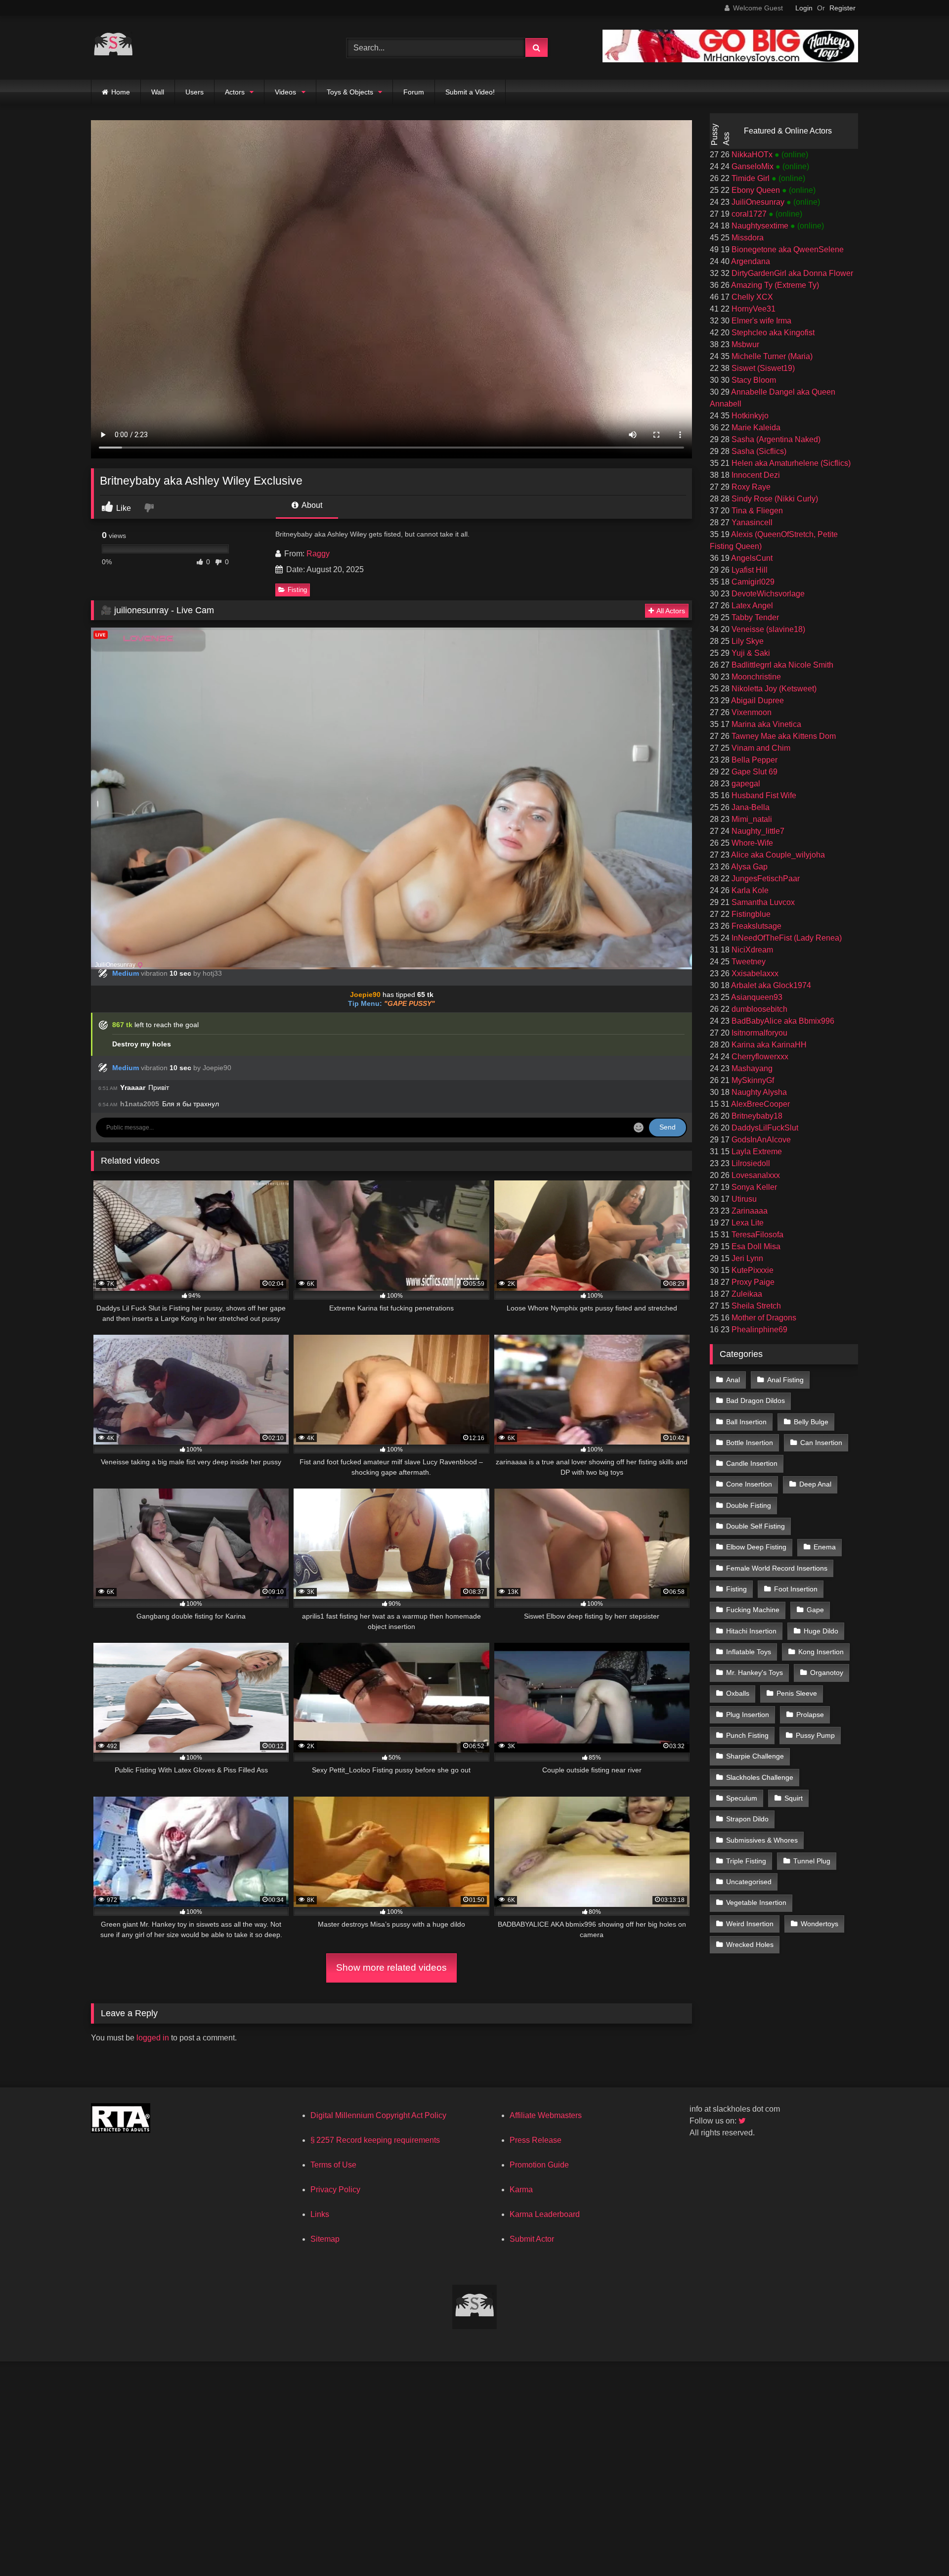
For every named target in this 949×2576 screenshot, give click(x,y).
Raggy (318, 554)
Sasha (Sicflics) (758, 451)
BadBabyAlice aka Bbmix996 (782, 1021)
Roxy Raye (750, 487)
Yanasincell (751, 522)
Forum (414, 92)
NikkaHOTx (752, 155)
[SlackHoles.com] (113, 48)
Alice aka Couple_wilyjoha (777, 855)
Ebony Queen (756, 190)
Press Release (536, 2140)
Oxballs (738, 1693)
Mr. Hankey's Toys (755, 1672)
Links (320, 2214)
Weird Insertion (750, 1924)
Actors (235, 92)
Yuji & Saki (750, 653)
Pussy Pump (815, 1735)
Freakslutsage (755, 926)
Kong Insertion (821, 1652)
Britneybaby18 (756, 1116)
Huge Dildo (821, 1631)
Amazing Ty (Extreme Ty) (774, 285)
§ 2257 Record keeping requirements (375, 2140)
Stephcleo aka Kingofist (772, 333)
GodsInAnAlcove (760, 1140)
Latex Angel (751, 606)
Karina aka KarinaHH (768, 1045)
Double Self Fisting (755, 1526)
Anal (733, 1380)
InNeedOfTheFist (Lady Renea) (786, 938)
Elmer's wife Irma (760, 321)
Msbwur (744, 344)
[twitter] (743, 2121)
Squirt (794, 1798)
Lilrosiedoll (750, 1163)
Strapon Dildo (747, 1819)
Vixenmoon (751, 712)
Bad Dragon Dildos (755, 1401)
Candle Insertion (752, 1463)
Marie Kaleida (755, 428)
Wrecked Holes (750, 1944)
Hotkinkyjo (749, 416)
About (311, 505)
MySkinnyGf (752, 1080)
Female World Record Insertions (777, 1568)
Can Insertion (821, 1443)
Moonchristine (755, 677)
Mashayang (751, 1068)
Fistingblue (750, 914)
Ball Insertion (746, 1422)
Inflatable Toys (749, 1652)
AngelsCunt (751, 558)
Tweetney (748, 962)
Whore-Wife (751, 843)
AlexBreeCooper (760, 1104)
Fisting (297, 590)
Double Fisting (749, 1505)
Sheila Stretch (755, 1306)
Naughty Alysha (758, 1092)
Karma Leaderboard (545, 2214)
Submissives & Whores (762, 1840)
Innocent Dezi (755, 475)
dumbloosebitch (758, 1009)
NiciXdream (751, 950)
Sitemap (325, 2239)
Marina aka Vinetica (765, 724)
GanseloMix (753, 166)
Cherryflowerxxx (759, 1057)
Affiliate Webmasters (546, 2115)
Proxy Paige (752, 1282)
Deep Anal (815, 1484)
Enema (825, 1547)
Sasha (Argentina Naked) (775, 439)
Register (842, 8)
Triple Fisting (746, 1861)
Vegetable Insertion (756, 1902)
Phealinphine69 (758, 1330)
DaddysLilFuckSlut (764, 1128)
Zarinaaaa (749, 1211)
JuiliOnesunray (758, 202)
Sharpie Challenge (755, 1756)
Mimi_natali (751, 819)
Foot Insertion (796, 1589)
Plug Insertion (748, 1715)
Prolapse (810, 1715)
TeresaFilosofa (756, 1235)
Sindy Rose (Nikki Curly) (774, 499)
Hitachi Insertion (751, 1631)
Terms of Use (333, 2165)
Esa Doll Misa (755, 1246)
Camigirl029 (752, 582)
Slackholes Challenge (760, 1777)
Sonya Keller (753, 1187)
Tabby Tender (754, 617)
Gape (815, 1610)
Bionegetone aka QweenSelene (787, 249)
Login (804, 8)
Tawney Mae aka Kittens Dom (783, 736)
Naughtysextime (760, 226)
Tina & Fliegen (756, 511)
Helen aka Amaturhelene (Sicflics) (790, 463)
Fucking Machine (753, 1610)
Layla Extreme (756, 1152)
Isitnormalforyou (758, 1033)
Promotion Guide (539, 2165)
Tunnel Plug (812, 1861)
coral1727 (749, 214)
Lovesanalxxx (755, 1175)
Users (194, 92)
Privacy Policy (335, 2190)
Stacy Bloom (753, 380)
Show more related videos (391, 1967)
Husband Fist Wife (763, 795)
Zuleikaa (746, 1294)
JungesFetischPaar (765, 879)
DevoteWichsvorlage (767, 594)
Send (668, 1127)
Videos (285, 92)
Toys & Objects (350, 92)
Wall (158, 92)
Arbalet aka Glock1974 (770, 985)
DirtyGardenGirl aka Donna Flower (791, 273)
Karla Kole (749, 890)
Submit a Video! (470, 92)
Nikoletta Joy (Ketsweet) (773, 689)
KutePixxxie (752, 1270)
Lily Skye (747, 641)
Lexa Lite (747, 1223)
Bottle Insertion (750, 1443)
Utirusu (743, 1199)
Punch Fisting (747, 1735)
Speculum (742, 1798)
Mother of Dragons (763, 1318)
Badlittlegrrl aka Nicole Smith (781, 665)
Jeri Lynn (746, 1258)
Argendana (750, 261)
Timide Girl (751, 178)
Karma (521, 2190)
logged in (153, 2038)
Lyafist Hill (749, 570)
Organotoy (827, 1672)
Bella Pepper (754, 760)
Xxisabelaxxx (754, 973)
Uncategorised (749, 1882)
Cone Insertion (749, 1484)
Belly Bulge (811, 1422)
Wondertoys (820, 1924)
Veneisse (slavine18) (767, 629)
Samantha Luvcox (762, 902)
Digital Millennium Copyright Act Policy (378, 2115)
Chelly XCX (751, 297)
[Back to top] (918, 2547)
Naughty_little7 (757, 831)
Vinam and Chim (760, 748)
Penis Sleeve (797, 1693)
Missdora (747, 238)
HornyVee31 (753, 309)
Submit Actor (532, 2239)
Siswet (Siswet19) (762, 368)
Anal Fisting (785, 1380)
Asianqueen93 (756, 997)
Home (121, 92)
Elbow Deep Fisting (756, 1547)
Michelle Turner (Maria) (771, 356)
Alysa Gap (749, 867)
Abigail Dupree (757, 700)
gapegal (745, 784)
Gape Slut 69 (754, 772)
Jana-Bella (750, 807)
